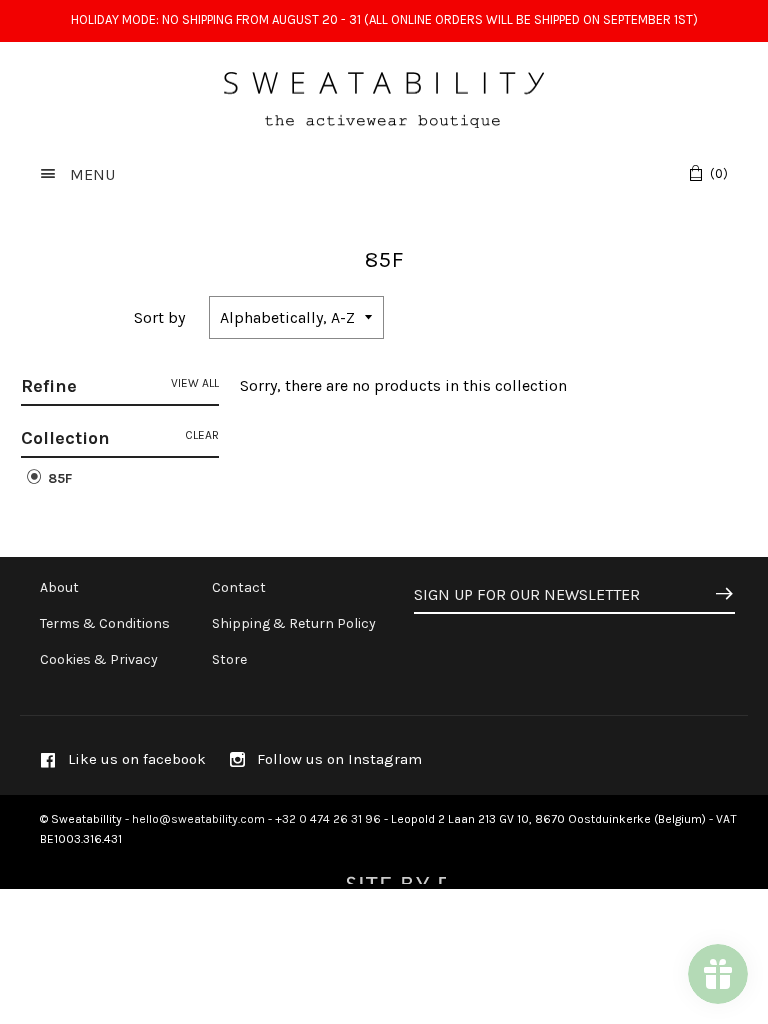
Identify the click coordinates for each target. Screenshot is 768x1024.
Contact (239, 587)
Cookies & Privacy (99, 659)
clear (202, 435)
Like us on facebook (135, 759)
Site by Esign (394, 874)
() (719, 173)
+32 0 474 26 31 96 (328, 819)
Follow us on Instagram (337, 759)
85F (58, 478)
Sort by (159, 317)
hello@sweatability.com (198, 819)
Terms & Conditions (105, 623)
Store (229, 659)
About (59, 587)
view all (195, 383)
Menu (90, 174)
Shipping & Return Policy (294, 623)
